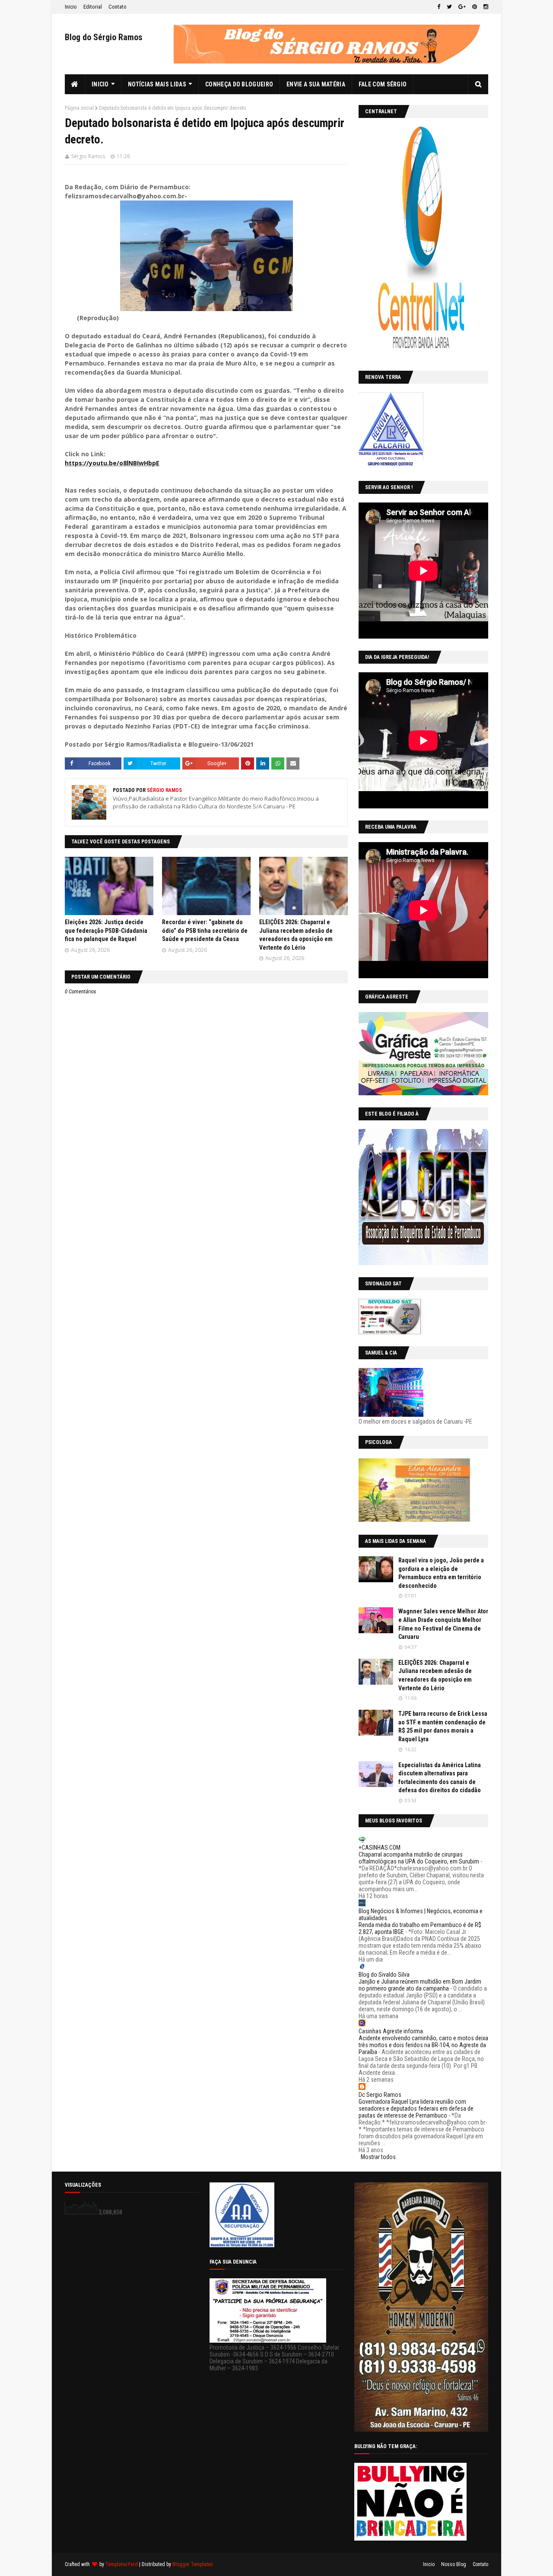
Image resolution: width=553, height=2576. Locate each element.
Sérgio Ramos (88, 156)
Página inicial (79, 108)
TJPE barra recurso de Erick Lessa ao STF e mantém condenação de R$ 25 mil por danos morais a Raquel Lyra (443, 1726)
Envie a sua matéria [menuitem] (316, 84)
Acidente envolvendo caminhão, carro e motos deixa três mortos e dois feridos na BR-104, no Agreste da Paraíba (423, 2045)
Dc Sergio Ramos (380, 2095)
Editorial (93, 7)
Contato (118, 7)
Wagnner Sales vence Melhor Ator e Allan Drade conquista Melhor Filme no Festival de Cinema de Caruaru (443, 1624)
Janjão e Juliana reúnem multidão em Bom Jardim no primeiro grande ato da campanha (420, 1985)
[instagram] (485, 7)
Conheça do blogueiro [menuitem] (239, 84)
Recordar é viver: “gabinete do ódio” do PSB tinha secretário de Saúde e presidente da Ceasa (205, 930)
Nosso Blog (454, 2564)
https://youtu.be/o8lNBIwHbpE (112, 463)
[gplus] (462, 7)
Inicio (71, 7)
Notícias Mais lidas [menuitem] (157, 84)
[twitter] (449, 7)
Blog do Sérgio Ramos (104, 37)
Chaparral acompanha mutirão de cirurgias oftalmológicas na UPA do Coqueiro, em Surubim (419, 1858)
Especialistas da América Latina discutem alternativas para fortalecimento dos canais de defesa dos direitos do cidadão (440, 1778)
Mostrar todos (378, 2157)
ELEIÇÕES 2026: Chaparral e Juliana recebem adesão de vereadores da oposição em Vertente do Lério (435, 1675)
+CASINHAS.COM (380, 1848)
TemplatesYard (122, 2564)
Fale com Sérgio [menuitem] (383, 84)
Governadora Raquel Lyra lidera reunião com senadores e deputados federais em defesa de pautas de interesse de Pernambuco (416, 2109)
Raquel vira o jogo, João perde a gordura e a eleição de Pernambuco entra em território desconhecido (441, 1573)
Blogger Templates (193, 2564)
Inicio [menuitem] (100, 84)
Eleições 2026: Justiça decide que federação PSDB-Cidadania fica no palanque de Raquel (106, 930)
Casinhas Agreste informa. (391, 2031)
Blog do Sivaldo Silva (384, 1975)
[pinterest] (475, 7)
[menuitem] (75, 84)
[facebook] (439, 7)
